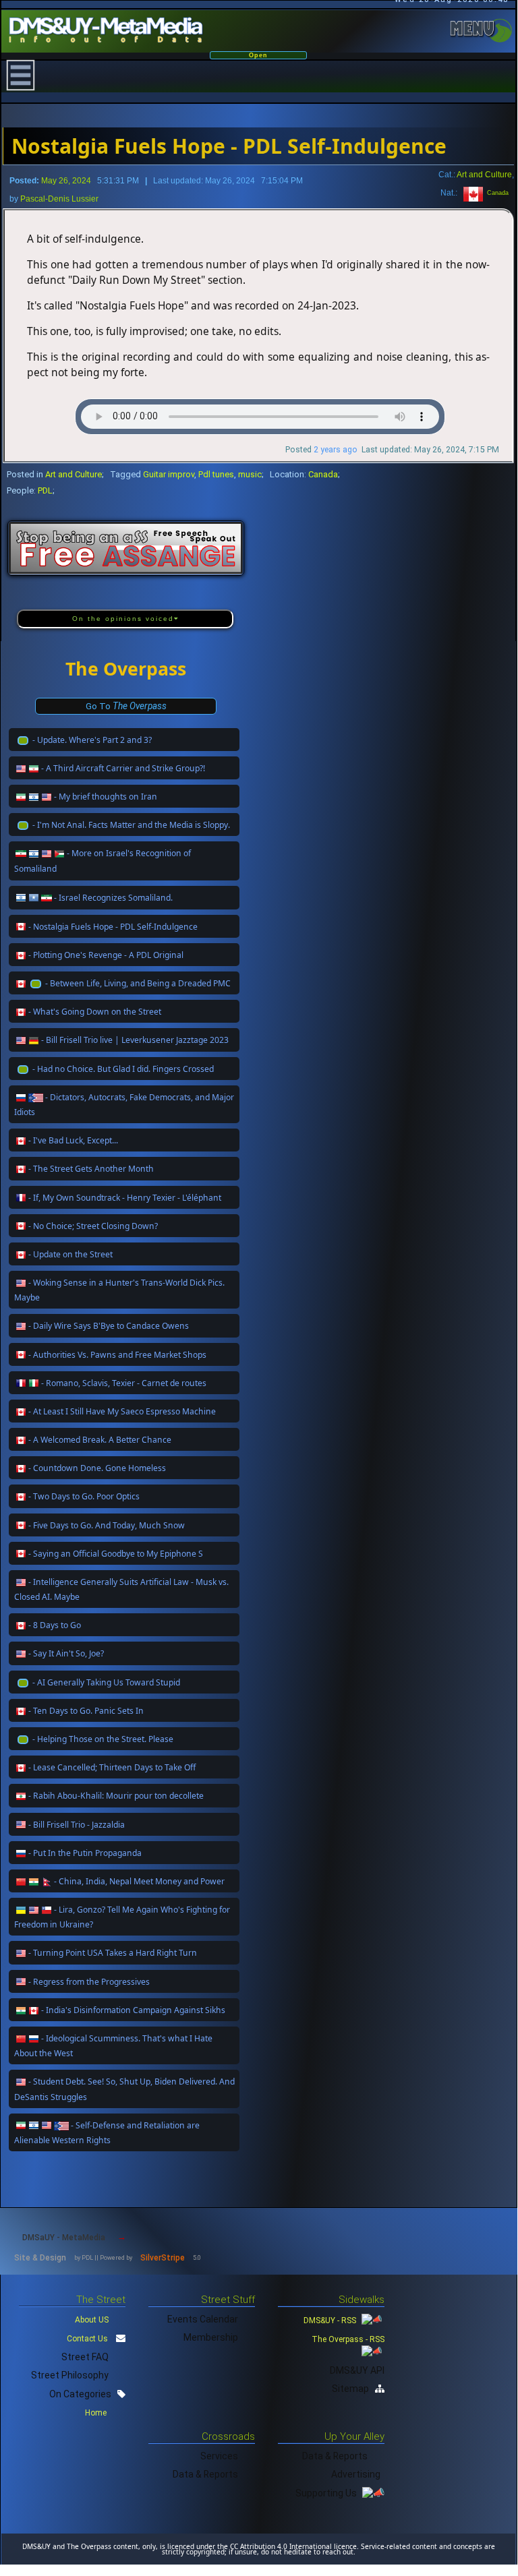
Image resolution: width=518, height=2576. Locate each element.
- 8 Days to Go (55, 1625)
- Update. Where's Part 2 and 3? (92, 740)
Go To (126, 706)
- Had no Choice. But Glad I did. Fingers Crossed (123, 1069)
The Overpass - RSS (348, 2339)
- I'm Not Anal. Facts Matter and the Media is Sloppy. (131, 825)
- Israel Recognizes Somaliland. (113, 898)
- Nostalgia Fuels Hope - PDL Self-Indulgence (113, 927)
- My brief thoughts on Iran (106, 797)
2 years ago (336, 450)
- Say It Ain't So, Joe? (66, 1653)
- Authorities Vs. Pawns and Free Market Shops (117, 1355)
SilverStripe (163, 2258)
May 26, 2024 (66, 181)
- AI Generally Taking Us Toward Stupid (106, 1682)
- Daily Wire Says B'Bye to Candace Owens (109, 1326)
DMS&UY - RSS (331, 2320)
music (250, 474)
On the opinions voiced (123, 619)
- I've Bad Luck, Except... (73, 1140)
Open (258, 55)
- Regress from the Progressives (89, 1982)
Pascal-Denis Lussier (59, 199)
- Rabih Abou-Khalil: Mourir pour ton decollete (116, 1796)
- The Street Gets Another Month (91, 1169)
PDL (45, 490)
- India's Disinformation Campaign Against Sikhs (133, 2010)
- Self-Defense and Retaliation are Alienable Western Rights (107, 2133)
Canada (496, 193)
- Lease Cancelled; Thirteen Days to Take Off (112, 1767)
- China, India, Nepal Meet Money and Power (139, 1881)
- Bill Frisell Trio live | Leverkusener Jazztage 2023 (135, 1040)
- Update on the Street (70, 1254)
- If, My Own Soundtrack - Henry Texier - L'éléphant (125, 1198)
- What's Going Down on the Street (95, 1012)
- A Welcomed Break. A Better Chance (100, 1440)
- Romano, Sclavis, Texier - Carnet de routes (124, 1383)
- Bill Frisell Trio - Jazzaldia (77, 1825)
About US (92, 2320)
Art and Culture (484, 174)
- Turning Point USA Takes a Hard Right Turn (113, 1953)
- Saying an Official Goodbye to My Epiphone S (116, 1554)
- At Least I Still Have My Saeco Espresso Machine (122, 1411)
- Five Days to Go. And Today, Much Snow (107, 1525)
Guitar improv (169, 474)
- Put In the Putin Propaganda (85, 1853)
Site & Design (40, 2258)
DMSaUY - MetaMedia (64, 2238)
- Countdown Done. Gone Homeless (97, 1468)
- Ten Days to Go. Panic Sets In (86, 1711)
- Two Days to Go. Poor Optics (84, 1496)
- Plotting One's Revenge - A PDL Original (106, 955)
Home (97, 2413)
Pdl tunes (216, 474)
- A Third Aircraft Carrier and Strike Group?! (123, 768)
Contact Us (87, 2339)
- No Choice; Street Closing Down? (93, 1226)
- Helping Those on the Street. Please (103, 1739)
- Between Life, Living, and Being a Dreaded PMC (138, 983)
